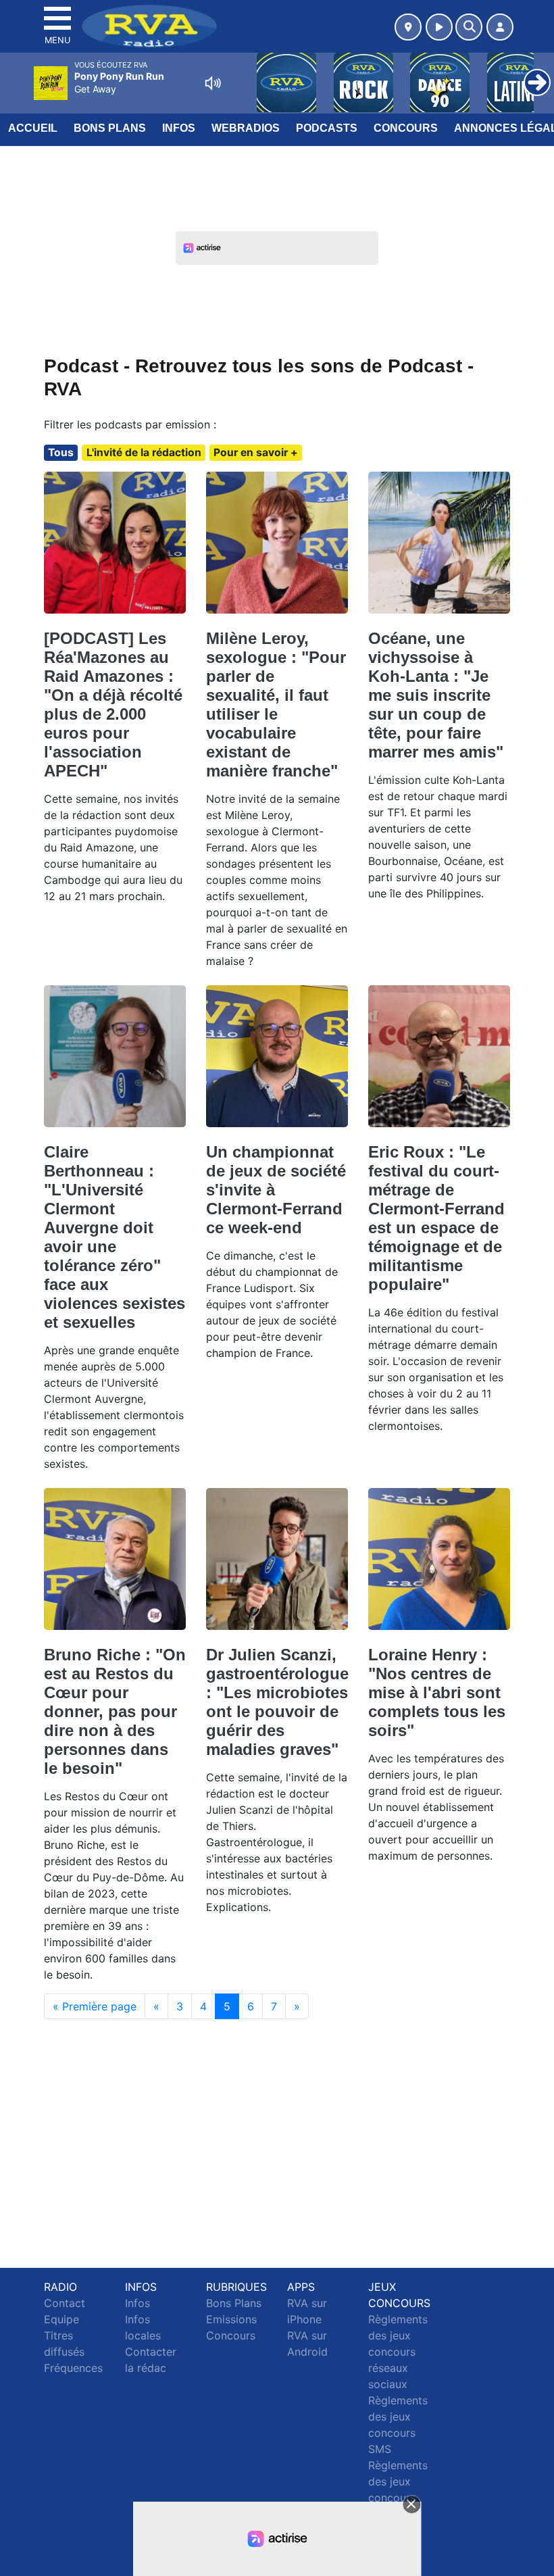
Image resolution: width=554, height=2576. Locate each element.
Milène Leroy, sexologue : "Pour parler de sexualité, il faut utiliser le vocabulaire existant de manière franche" (276, 704)
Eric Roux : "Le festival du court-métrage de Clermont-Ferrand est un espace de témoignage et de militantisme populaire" (436, 1218)
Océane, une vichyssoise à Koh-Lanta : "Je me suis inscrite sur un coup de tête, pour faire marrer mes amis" (436, 695)
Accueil (33, 128)
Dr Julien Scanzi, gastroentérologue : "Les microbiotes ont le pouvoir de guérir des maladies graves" (277, 1702)
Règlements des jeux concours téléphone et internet (398, 2498)
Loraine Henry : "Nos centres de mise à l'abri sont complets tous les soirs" (437, 1692)
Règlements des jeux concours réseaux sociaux (398, 2352)
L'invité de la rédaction (144, 452)
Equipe (61, 2319)
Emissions (231, 2319)
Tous (61, 452)
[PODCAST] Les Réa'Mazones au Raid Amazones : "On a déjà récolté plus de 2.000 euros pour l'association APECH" (113, 704)
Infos (179, 128)
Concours (406, 128)
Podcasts (327, 128)
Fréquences (73, 2368)
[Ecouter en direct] (439, 27)
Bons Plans (110, 128)
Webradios (246, 128)
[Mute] (213, 83)
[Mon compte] (500, 27)
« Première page (95, 2006)
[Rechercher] (469, 27)
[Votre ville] (408, 27)
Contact (65, 2303)
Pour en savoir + (256, 452)
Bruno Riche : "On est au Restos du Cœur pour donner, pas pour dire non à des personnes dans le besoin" (115, 1711)
